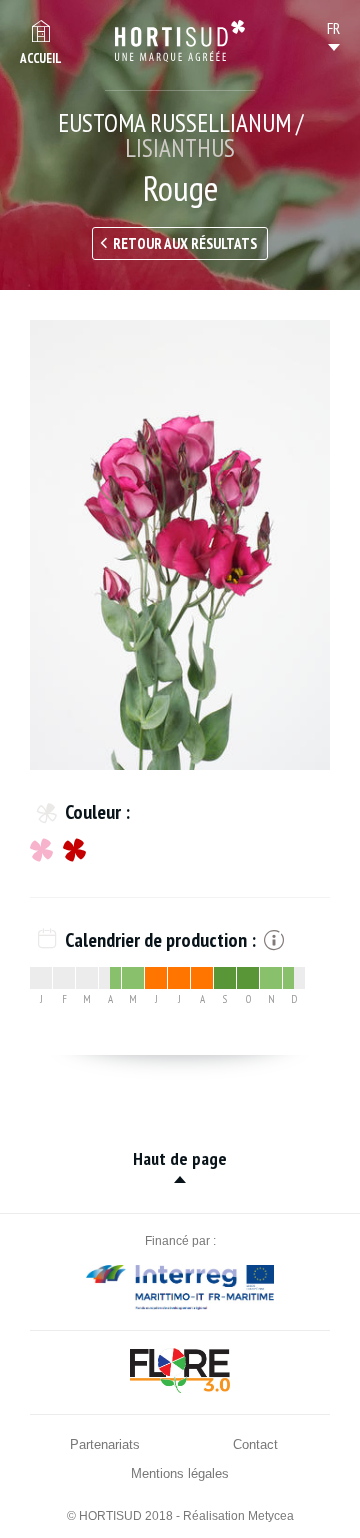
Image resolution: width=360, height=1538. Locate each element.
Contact (255, 1444)
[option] (180, 545)
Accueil (41, 58)
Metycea (271, 1516)
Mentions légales (180, 1473)
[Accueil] (180, 41)
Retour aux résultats (185, 243)
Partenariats (105, 1444)
